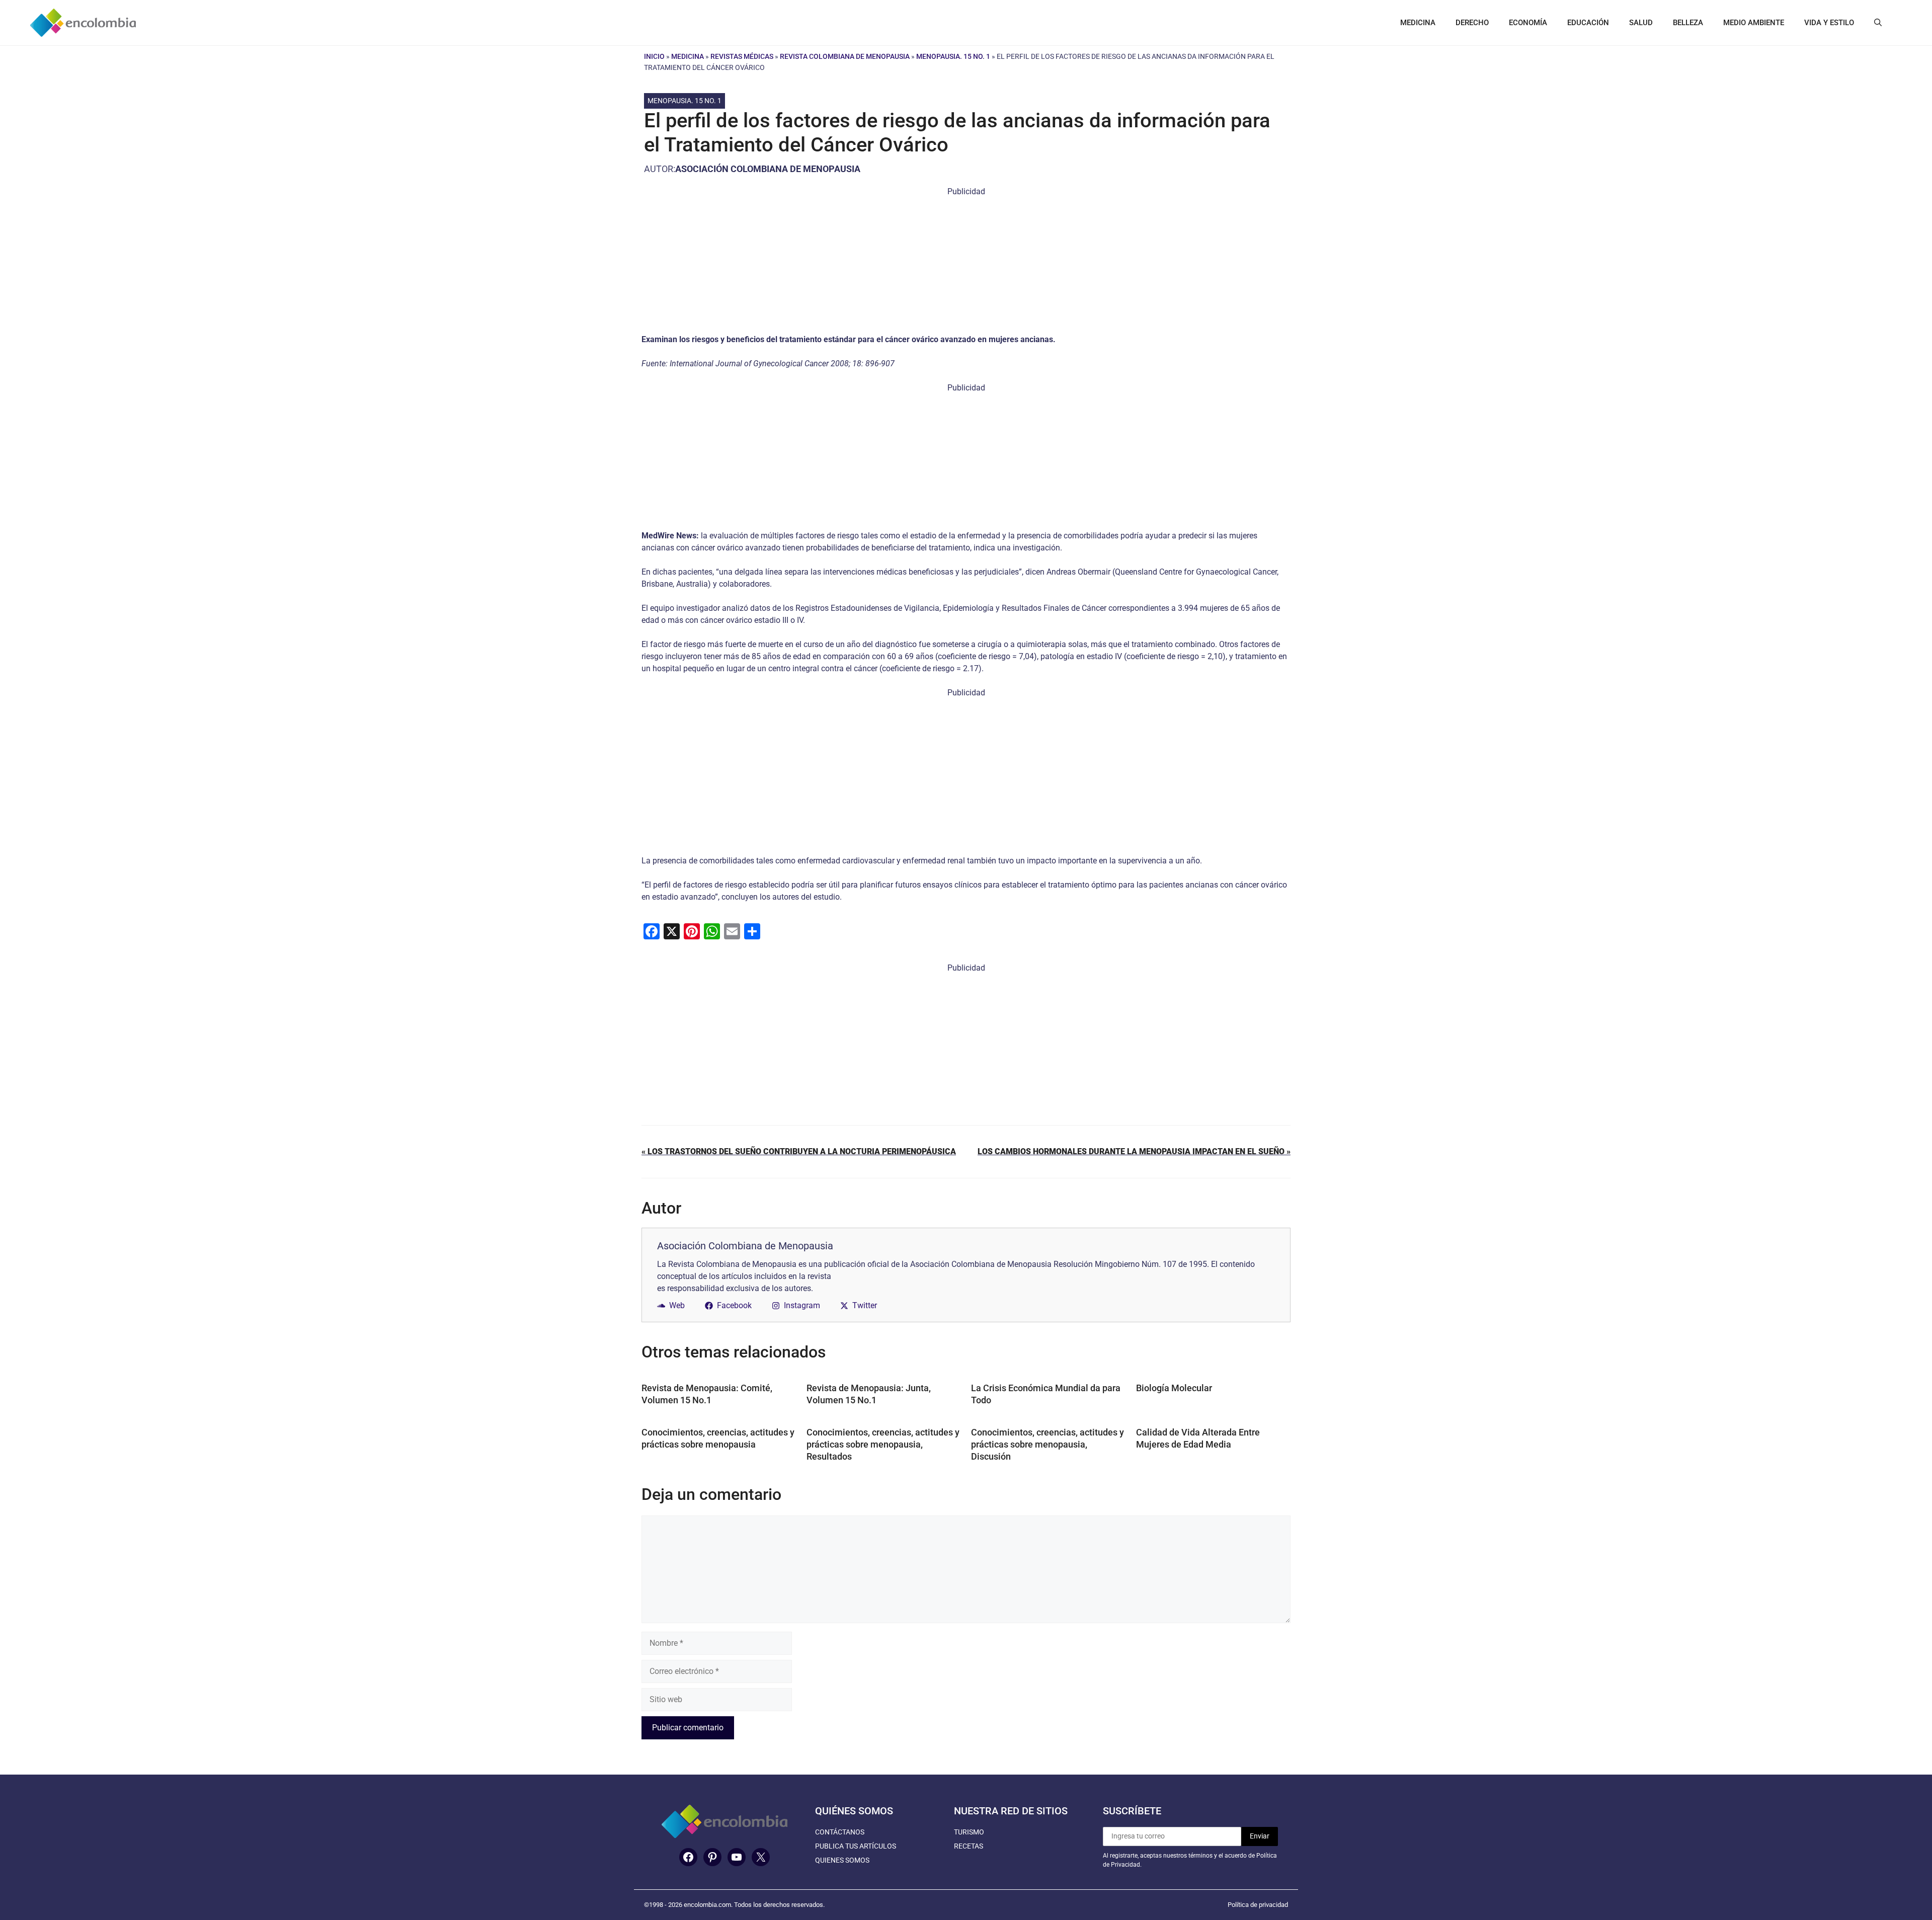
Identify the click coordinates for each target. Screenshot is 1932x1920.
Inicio (654, 56)
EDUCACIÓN (1588, 23)
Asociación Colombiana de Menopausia (768, 169)
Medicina (688, 56)
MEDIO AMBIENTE (1754, 23)
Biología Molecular (1174, 1388)
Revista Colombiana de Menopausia (845, 56)
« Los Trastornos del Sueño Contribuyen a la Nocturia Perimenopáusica (799, 1151)
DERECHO (1472, 23)
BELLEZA (1688, 23)
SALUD (1641, 23)
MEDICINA (1418, 23)
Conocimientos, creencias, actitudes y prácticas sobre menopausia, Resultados (883, 1444)
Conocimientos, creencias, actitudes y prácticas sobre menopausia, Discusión (1048, 1444)
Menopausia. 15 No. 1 (953, 56)
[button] (1878, 23)
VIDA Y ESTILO (1829, 23)
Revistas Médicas (742, 56)
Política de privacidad (1258, 1905)
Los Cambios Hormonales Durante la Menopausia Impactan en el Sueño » (1134, 1151)
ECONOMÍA (1528, 23)
